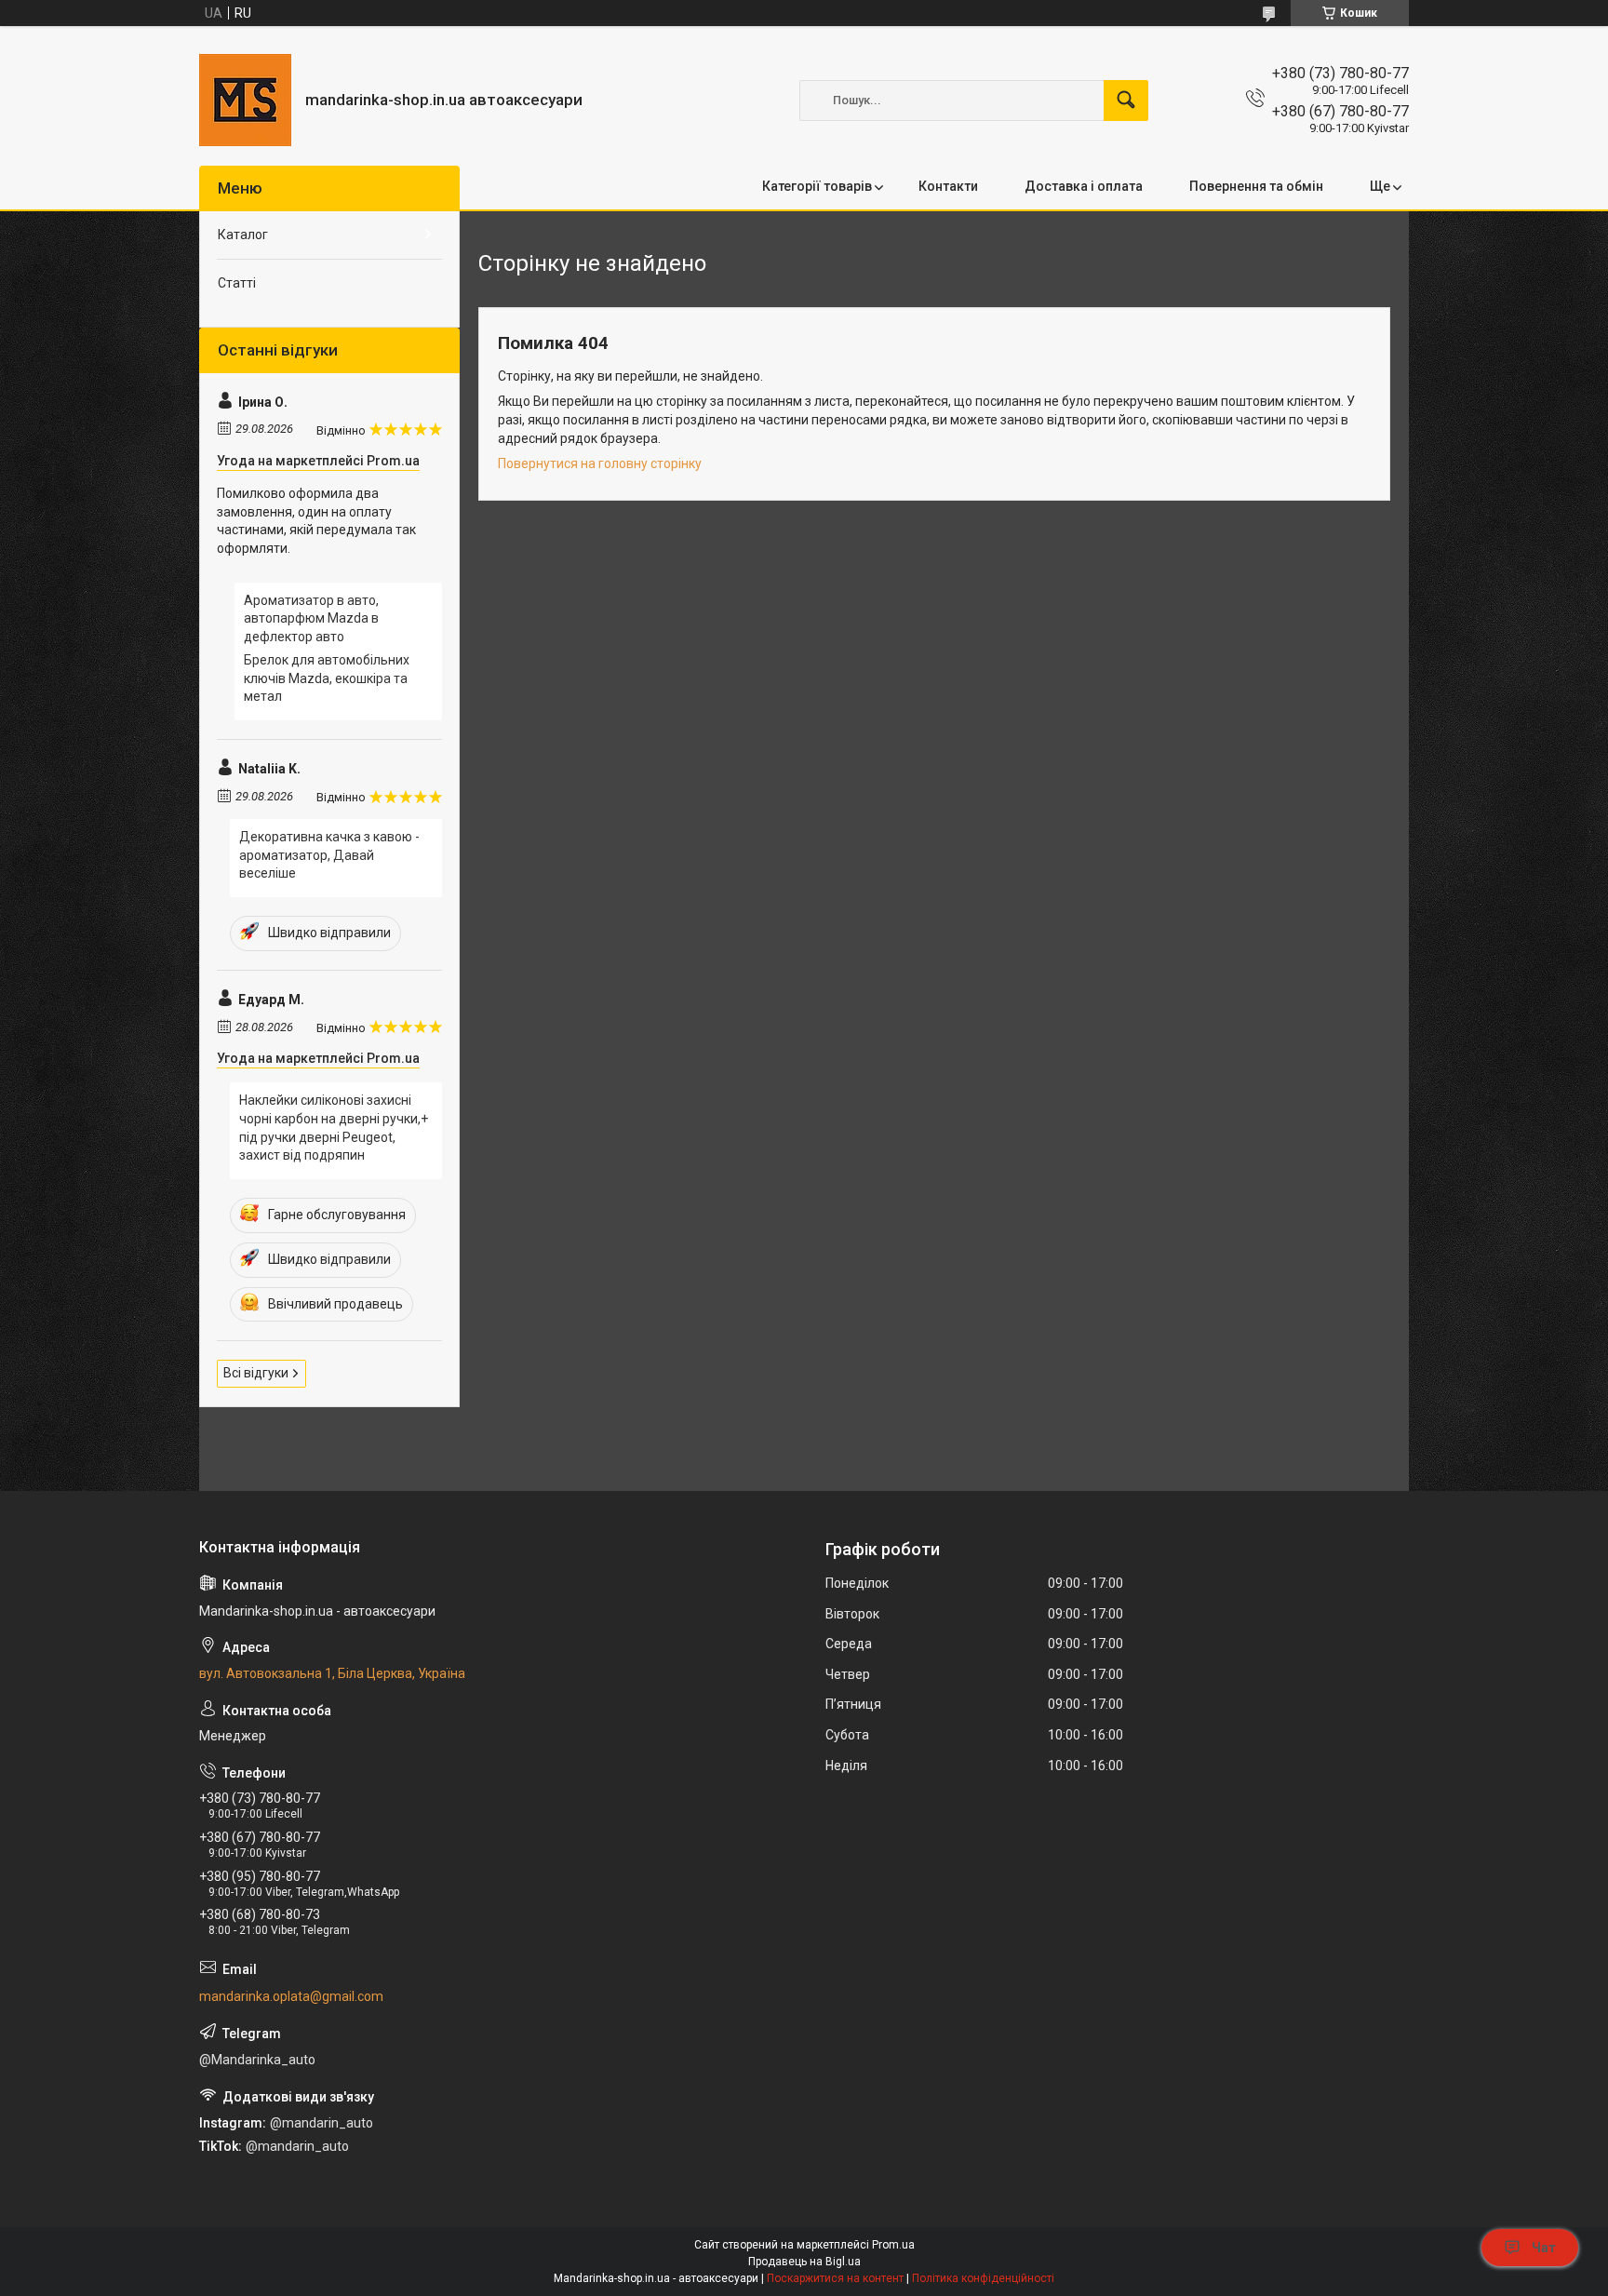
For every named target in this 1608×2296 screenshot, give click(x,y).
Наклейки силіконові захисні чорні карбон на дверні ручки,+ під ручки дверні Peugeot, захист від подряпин (334, 1128)
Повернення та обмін (1256, 186)
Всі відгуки (256, 1373)
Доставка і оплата (1084, 186)
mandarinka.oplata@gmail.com (291, 1996)
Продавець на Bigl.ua (804, 2262)
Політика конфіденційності (983, 2278)
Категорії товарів (817, 186)
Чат (1544, 2248)
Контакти (948, 186)
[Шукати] (1126, 101)
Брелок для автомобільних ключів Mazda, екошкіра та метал (327, 678)
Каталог (243, 235)
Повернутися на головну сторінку (600, 463)
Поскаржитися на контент (835, 2278)
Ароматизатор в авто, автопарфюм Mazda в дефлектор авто (311, 618)
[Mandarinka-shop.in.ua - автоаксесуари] (245, 100)
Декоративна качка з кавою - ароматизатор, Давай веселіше (329, 855)
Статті (237, 283)
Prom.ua (893, 2245)
